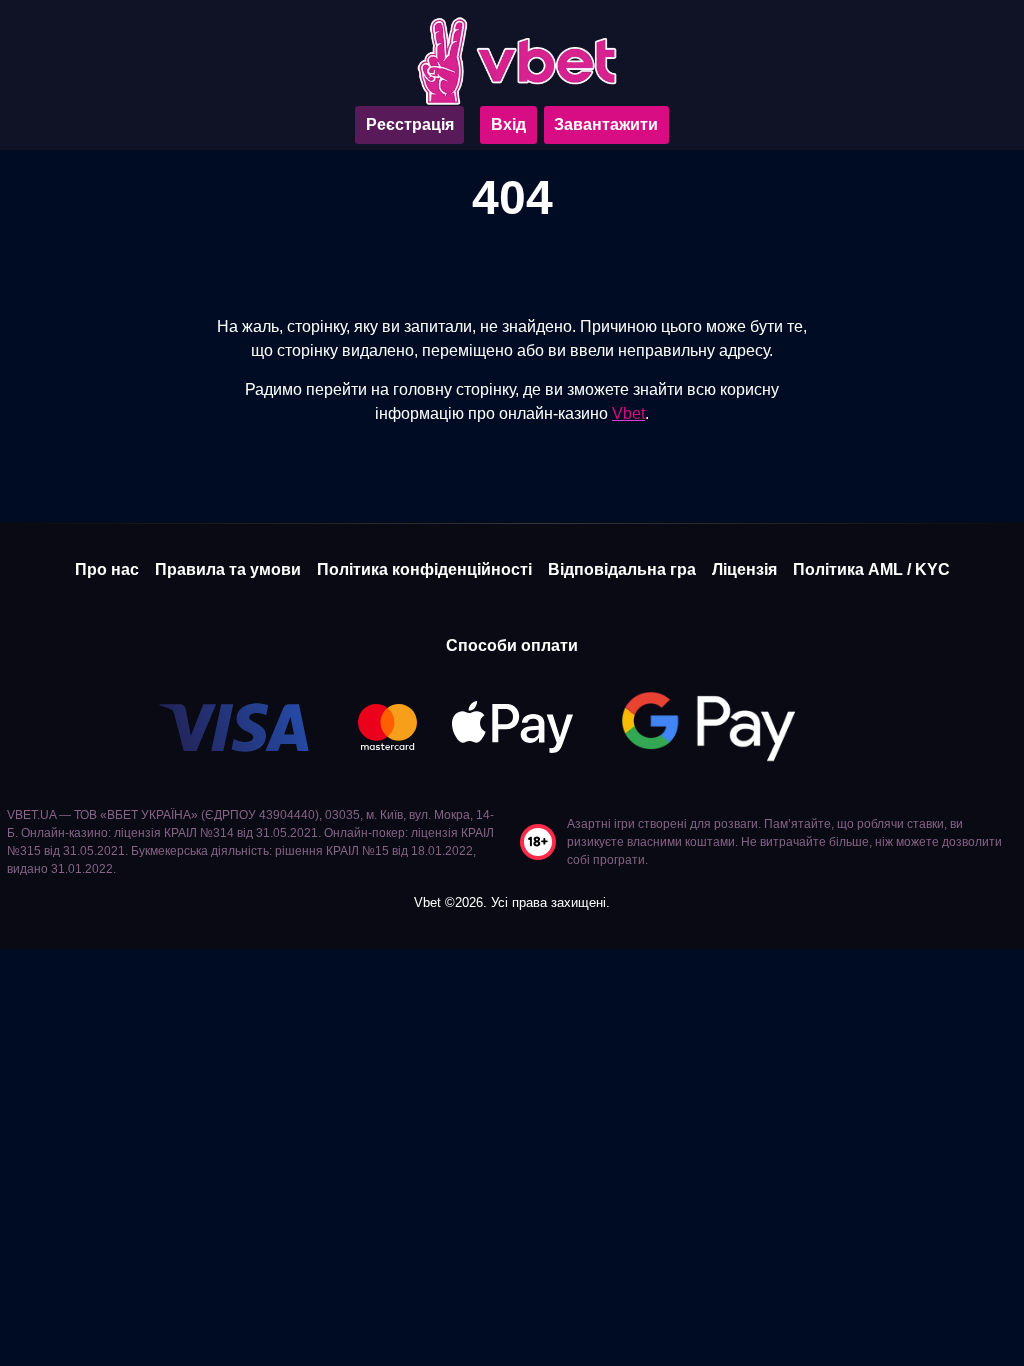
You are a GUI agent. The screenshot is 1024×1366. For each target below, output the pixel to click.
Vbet (628, 413)
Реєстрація (410, 124)
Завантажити (606, 124)
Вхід (508, 124)
